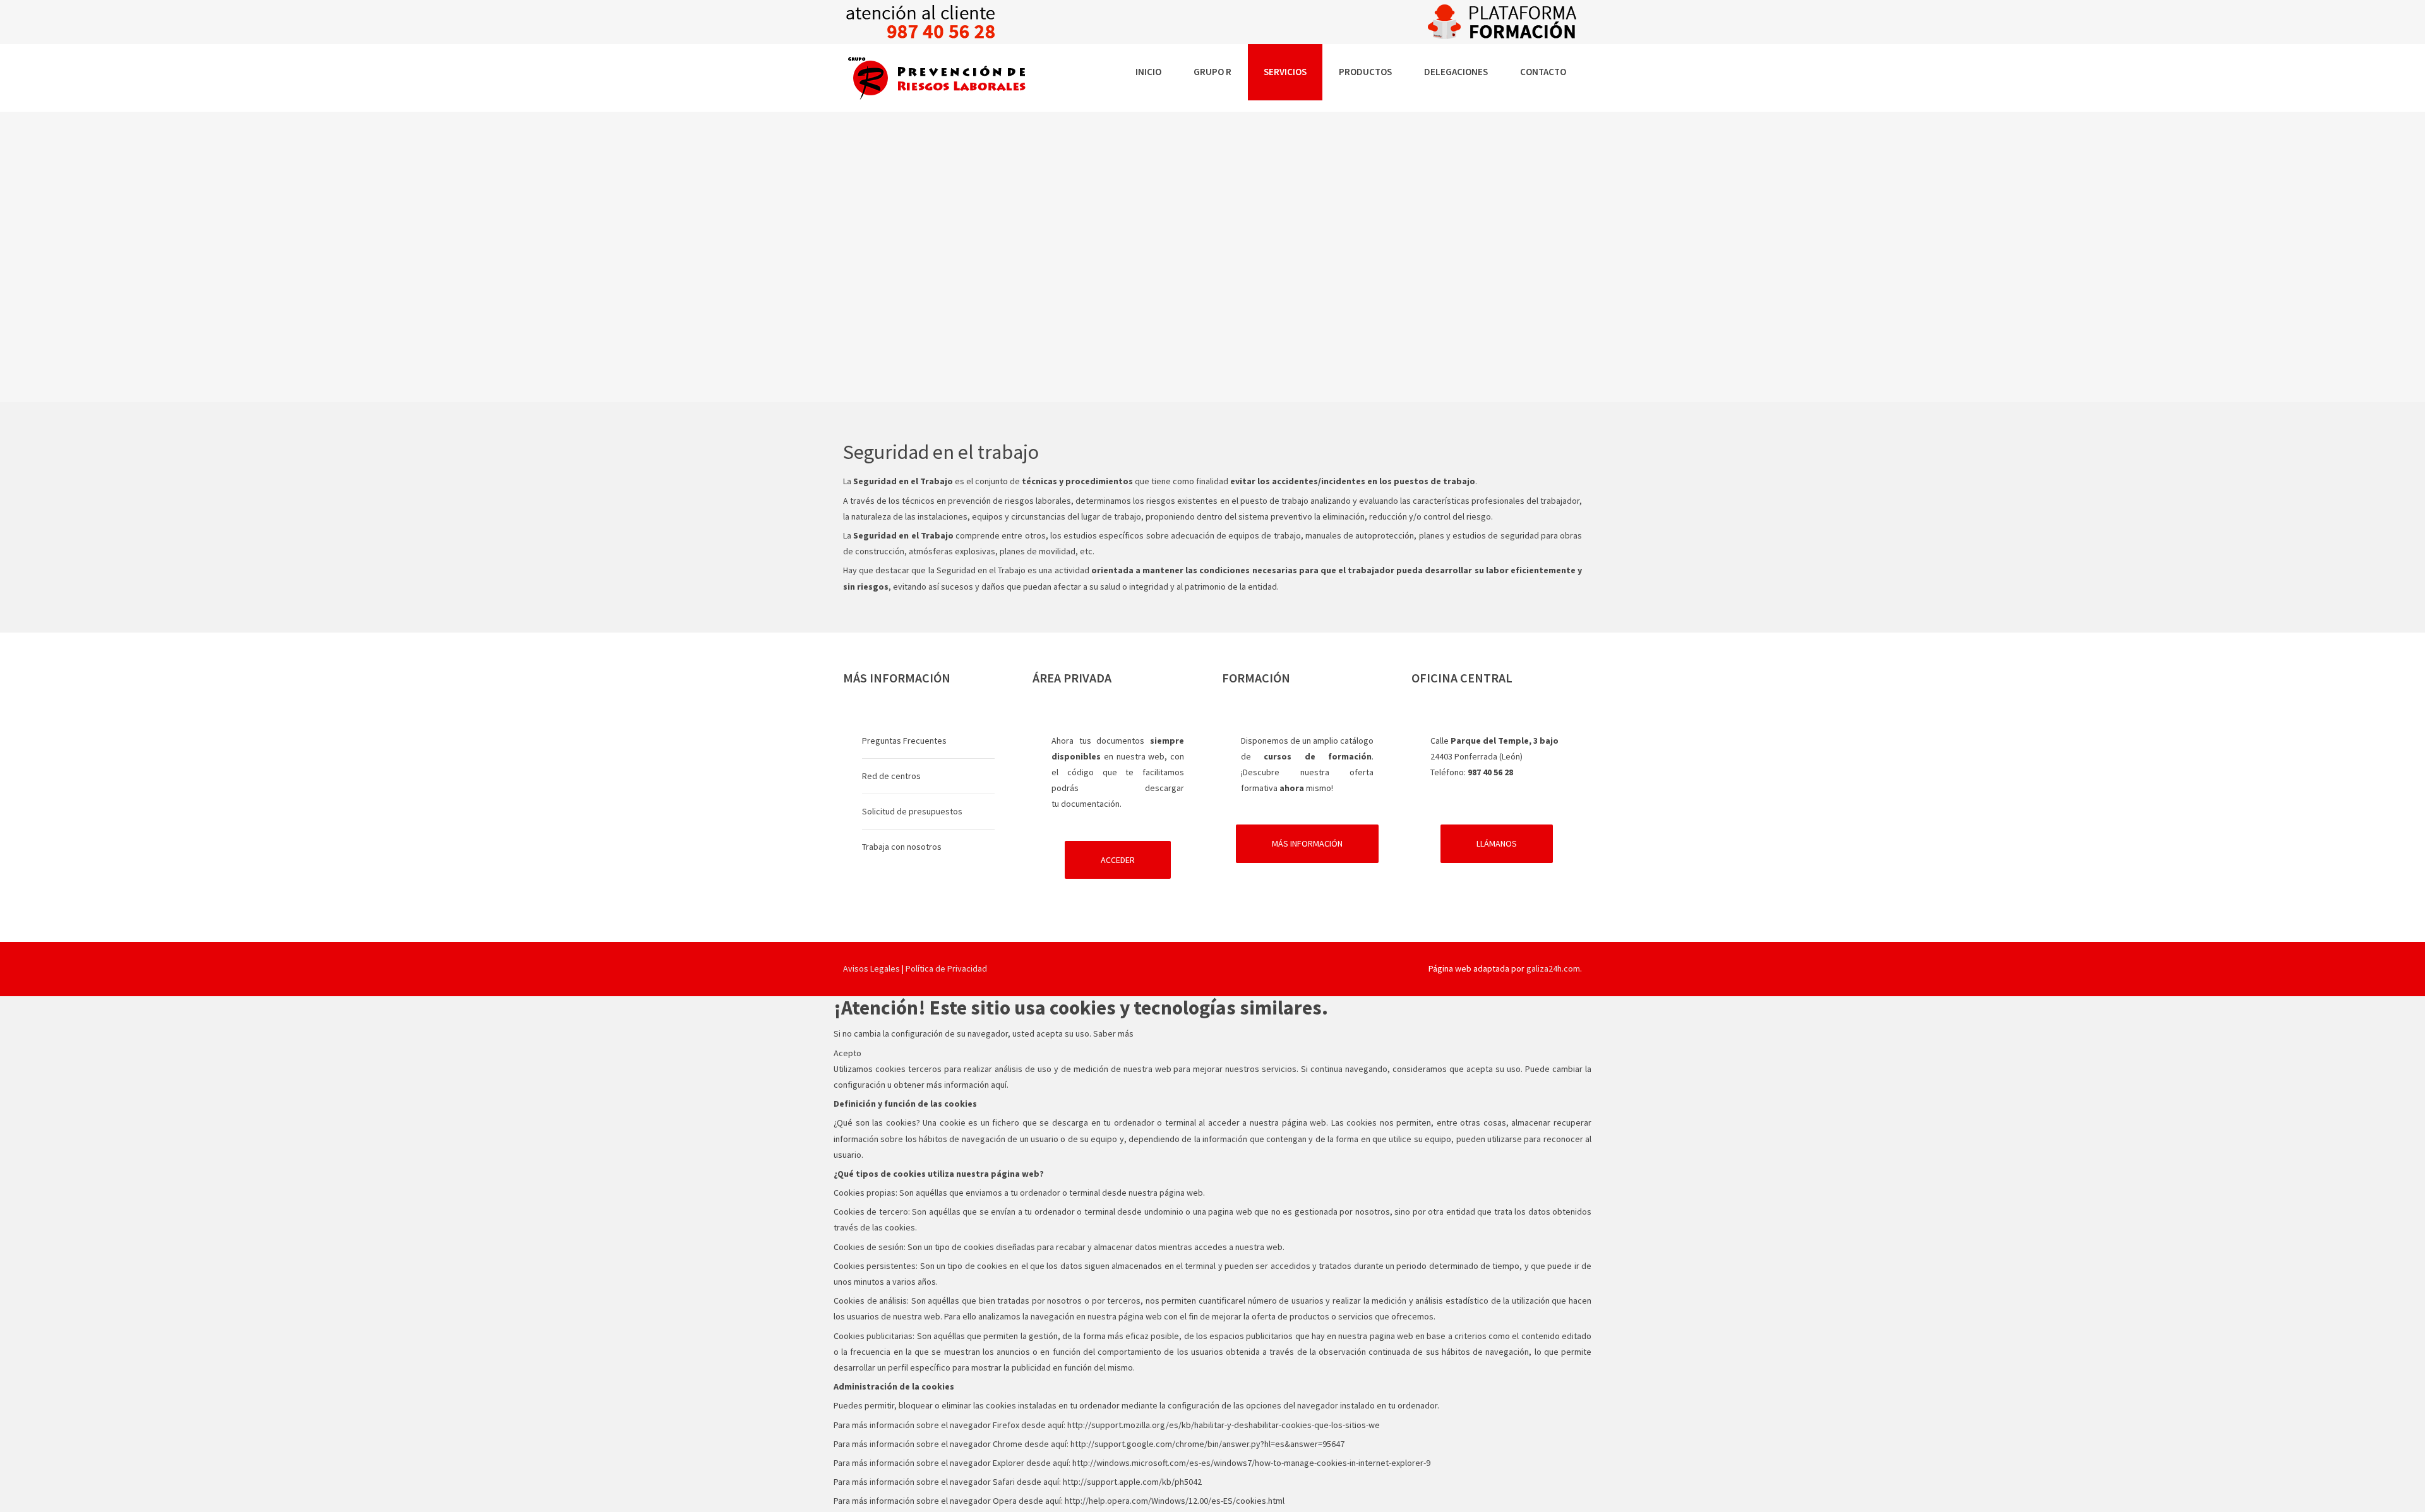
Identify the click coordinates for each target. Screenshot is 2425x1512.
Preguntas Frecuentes (904, 741)
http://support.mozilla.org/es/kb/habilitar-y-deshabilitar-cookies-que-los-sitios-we (1224, 1425)
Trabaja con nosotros (902, 847)
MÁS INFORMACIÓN (1307, 843)
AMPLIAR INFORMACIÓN (948, 316)
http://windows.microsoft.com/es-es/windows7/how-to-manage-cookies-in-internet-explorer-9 (1251, 1463)
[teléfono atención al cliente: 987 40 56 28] (921, 21)
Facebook (1156, 968)
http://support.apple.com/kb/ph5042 (1132, 1482)
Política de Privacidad (946, 968)
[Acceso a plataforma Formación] (1504, 21)
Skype (1212, 968)
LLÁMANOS (1497, 843)
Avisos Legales (871, 968)
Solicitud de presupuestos (912, 811)
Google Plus (1269, 968)
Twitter (1241, 968)
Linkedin (1184, 968)
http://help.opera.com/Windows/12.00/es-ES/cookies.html (1175, 1501)
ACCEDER (1118, 860)
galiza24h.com (1553, 968)
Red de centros (891, 776)
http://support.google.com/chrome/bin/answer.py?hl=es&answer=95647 (1207, 1444)
